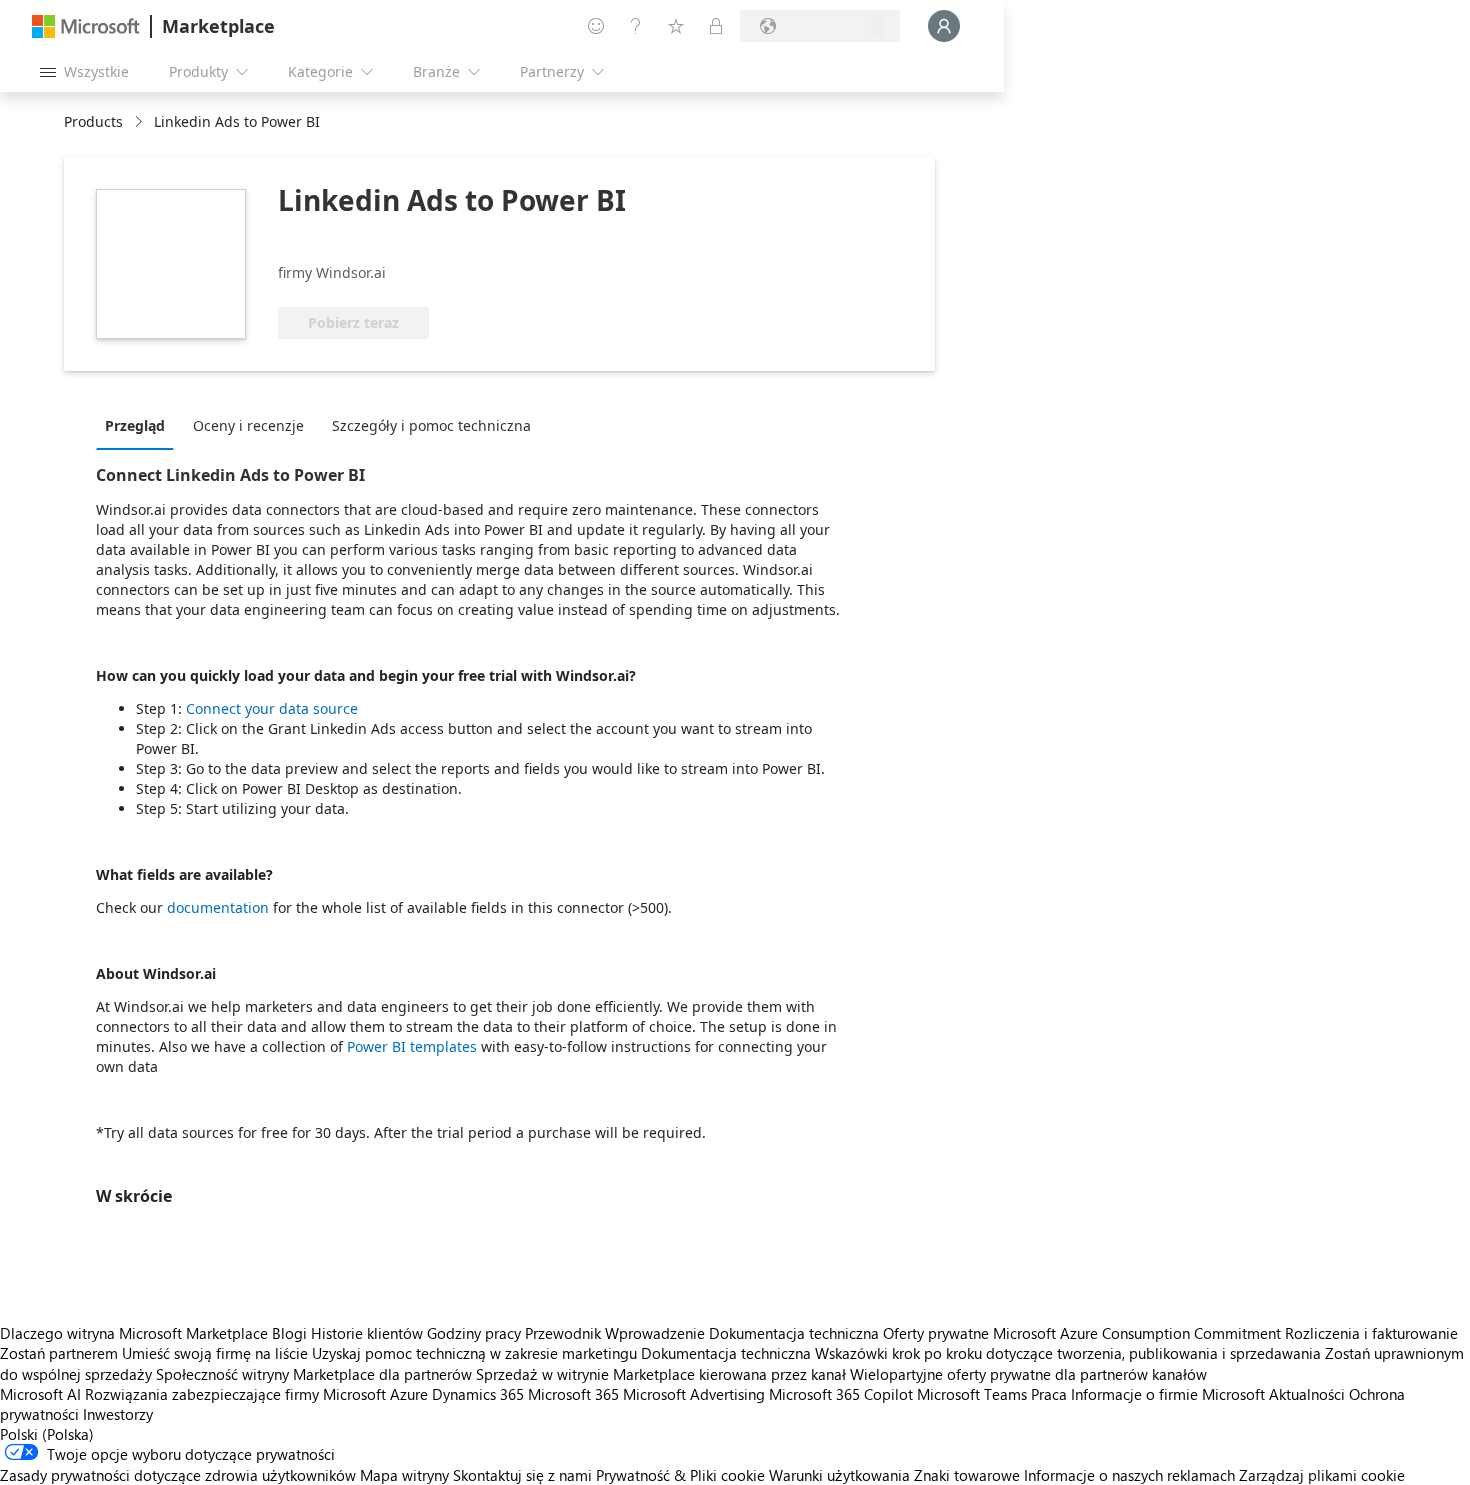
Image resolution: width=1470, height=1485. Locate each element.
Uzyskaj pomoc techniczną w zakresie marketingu (474, 1353)
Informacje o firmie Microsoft (1168, 1394)
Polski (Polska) (47, 1434)
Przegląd (135, 425)
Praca (1049, 1394)
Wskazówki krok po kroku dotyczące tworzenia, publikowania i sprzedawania (1068, 1353)
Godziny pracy (474, 1333)
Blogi (289, 1333)
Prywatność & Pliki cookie (680, 1475)
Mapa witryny (404, 1475)
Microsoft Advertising (694, 1394)
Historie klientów (367, 1333)
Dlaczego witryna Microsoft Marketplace (134, 1333)
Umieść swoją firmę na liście (215, 1353)
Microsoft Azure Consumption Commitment (1139, 1333)
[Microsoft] (86, 26)
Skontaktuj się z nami (522, 1475)
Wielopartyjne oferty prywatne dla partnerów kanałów (1028, 1374)
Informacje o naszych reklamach (1129, 1475)
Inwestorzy (118, 1414)
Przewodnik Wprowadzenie (615, 1333)
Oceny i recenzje (248, 425)
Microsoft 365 (573, 1394)
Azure (409, 1394)
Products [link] (93, 121)
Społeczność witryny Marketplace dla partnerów (314, 1374)
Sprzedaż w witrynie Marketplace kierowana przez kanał (661, 1374)
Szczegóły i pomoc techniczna (431, 425)
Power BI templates (412, 1046)
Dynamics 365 (478, 1394)
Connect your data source (272, 708)
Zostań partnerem (59, 1353)
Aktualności (1307, 1394)
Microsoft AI (40, 1394)
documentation (218, 907)
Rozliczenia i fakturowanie (1371, 1333)
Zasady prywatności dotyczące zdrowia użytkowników (178, 1475)
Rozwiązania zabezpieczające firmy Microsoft (235, 1394)
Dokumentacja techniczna (794, 1333)
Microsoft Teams (972, 1394)
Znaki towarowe (967, 1475)
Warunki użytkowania (839, 1475)
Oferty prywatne (936, 1333)
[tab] (140, 425)
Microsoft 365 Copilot (841, 1394)
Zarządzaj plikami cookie (1322, 1475)
